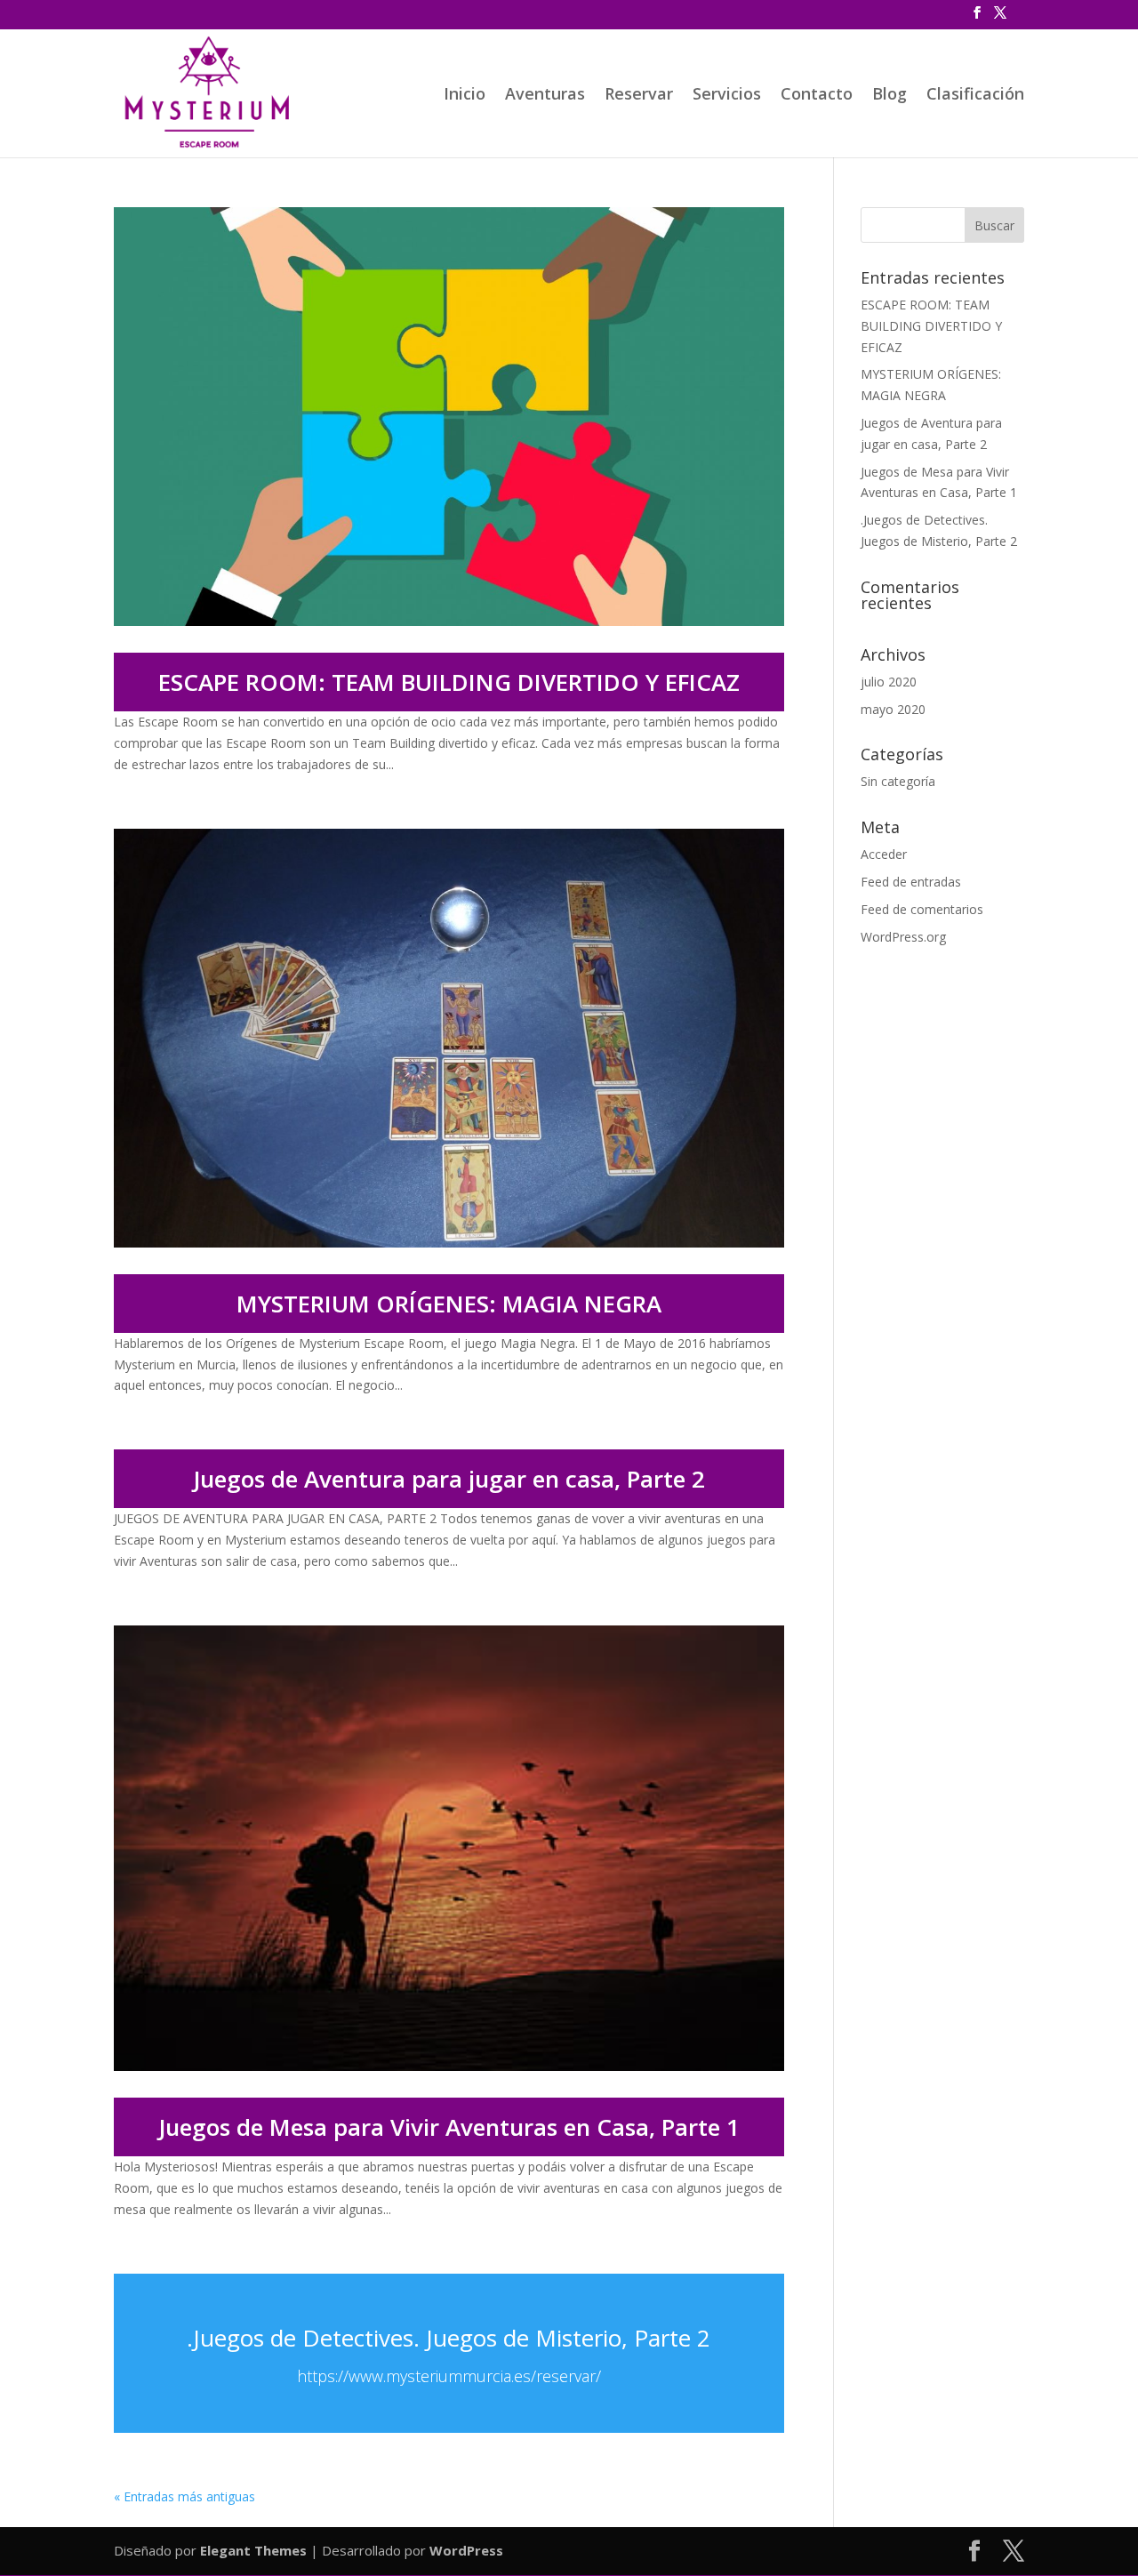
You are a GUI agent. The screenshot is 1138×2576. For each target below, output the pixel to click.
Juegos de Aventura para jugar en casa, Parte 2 (449, 1479)
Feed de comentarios (922, 909)
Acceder (884, 854)
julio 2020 (889, 682)
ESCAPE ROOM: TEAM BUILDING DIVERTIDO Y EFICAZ (449, 682)
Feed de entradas (911, 882)
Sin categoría (898, 781)
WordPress (466, 2550)
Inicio (465, 96)
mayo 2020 (893, 709)
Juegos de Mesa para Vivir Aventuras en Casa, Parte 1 (449, 2127)
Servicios (727, 96)
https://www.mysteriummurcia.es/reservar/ (449, 2376)
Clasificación (975, 96)
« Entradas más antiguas (184, 2496)
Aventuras (545, 96)
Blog (890, 96)
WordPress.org (903, 937)
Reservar (639, 96)
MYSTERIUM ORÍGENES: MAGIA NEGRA (449, 1304)
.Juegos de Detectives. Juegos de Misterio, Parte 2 (449, 2338)
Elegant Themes (253, 2550)
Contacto (817, 96)
